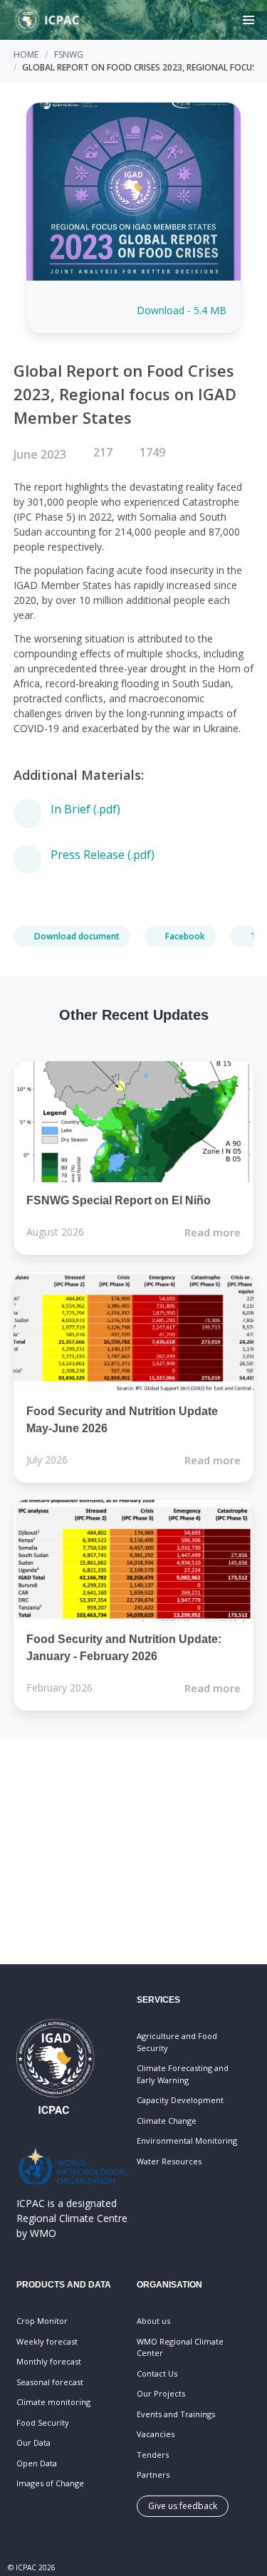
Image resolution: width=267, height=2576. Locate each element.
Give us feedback (183, 2506)
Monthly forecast (49, 2361)
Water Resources (169, 2161)
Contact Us (157, 2373)
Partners (153, 2475)
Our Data (33, 2442)
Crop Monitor (42, 2321)
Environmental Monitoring (187, 2140)
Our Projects (161, 2393)
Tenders (153, 2455)
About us (153, 2321)
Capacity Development (180, 2100)
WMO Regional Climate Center (180, 2347)
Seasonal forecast (50, 2382)
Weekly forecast (47, 2341)
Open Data (37, 2463)
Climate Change (167, 2121)
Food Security (43, 2423)
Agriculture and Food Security (177, 2042)
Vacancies (156, 2434)
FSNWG (69, 54)
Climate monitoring (53, 2402)
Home (26, 54)
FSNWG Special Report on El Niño (119, 1200)
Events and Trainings (176, 2414)
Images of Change (50, 2483)
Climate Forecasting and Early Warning (183, 2074)
